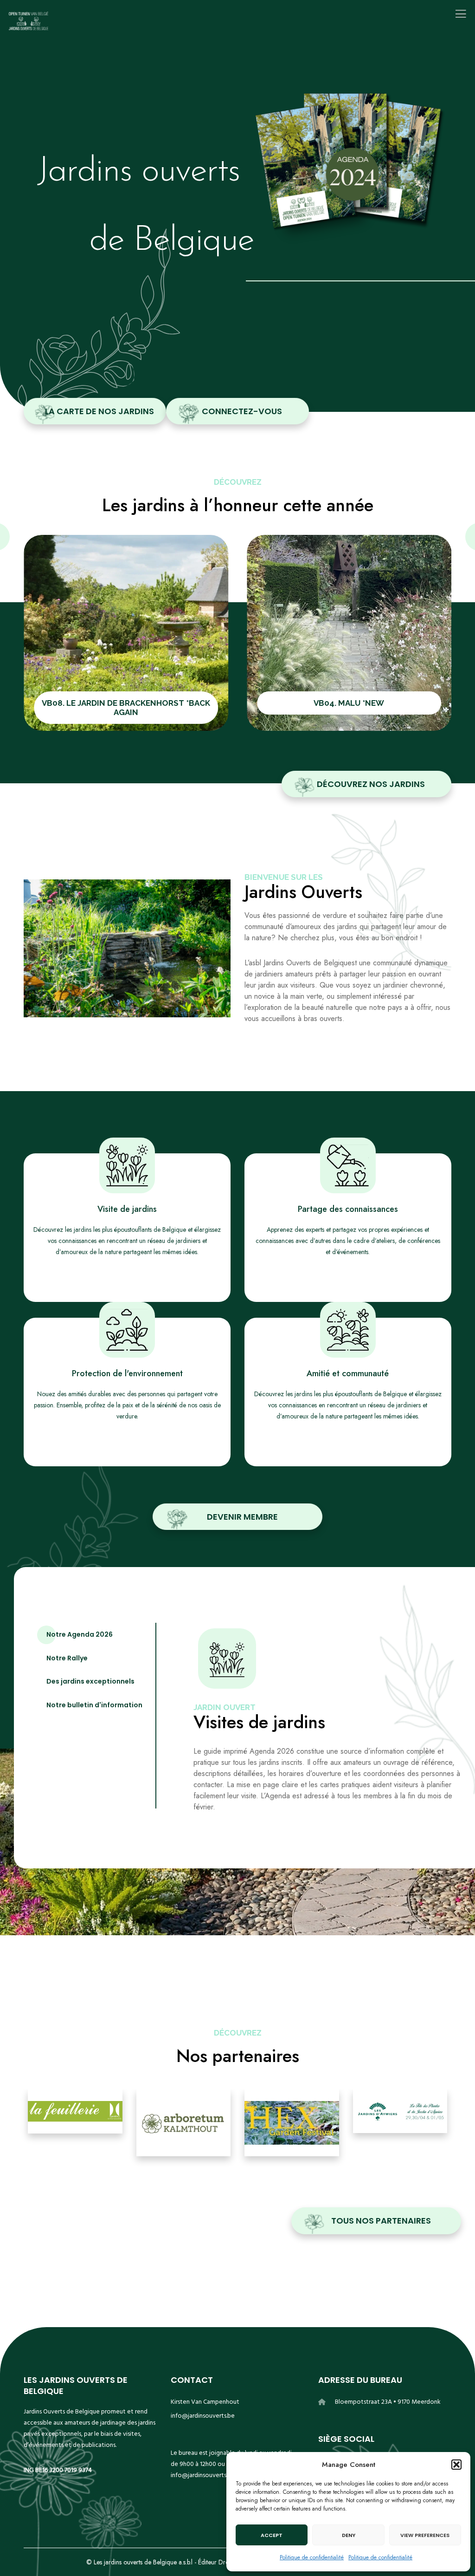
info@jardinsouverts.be (203, 2416)
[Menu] (457, 14)
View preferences (425, 2535)
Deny (349, 2535)
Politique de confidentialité (312, 2557)
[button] (456, 2465)
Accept (272, 2535)
